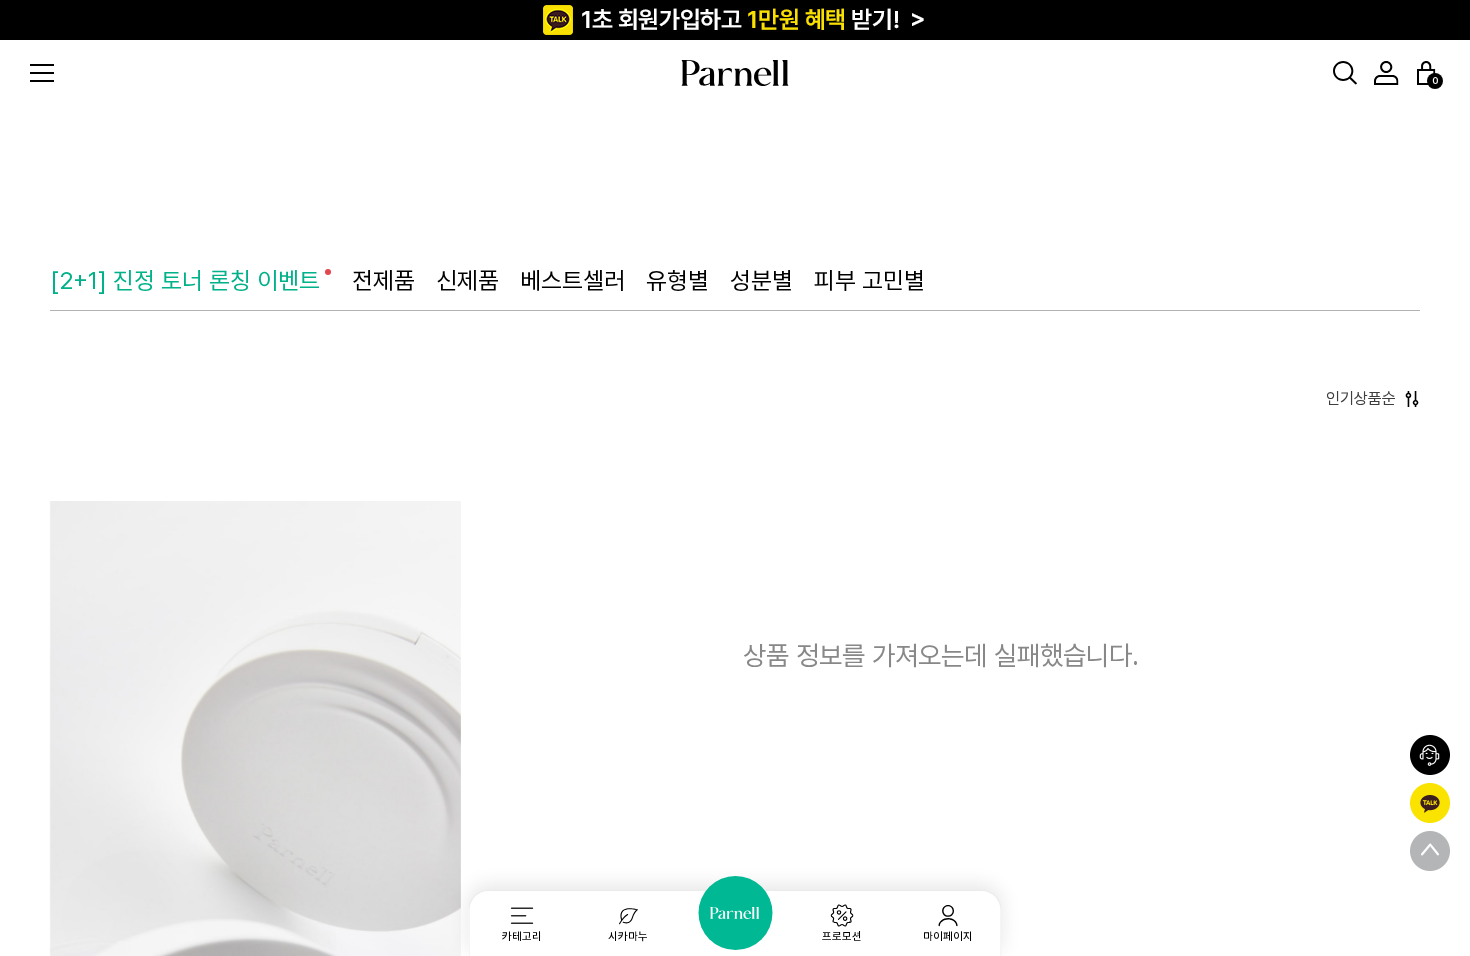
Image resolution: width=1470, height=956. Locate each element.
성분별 (761, 280)
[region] (735, 478)
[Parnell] (735, 913)
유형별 (677, 280)
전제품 (383, 280)
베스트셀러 (572, 280)
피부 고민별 (869, 280)
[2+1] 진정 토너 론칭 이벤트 (185, 280)
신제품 (467, 280)
